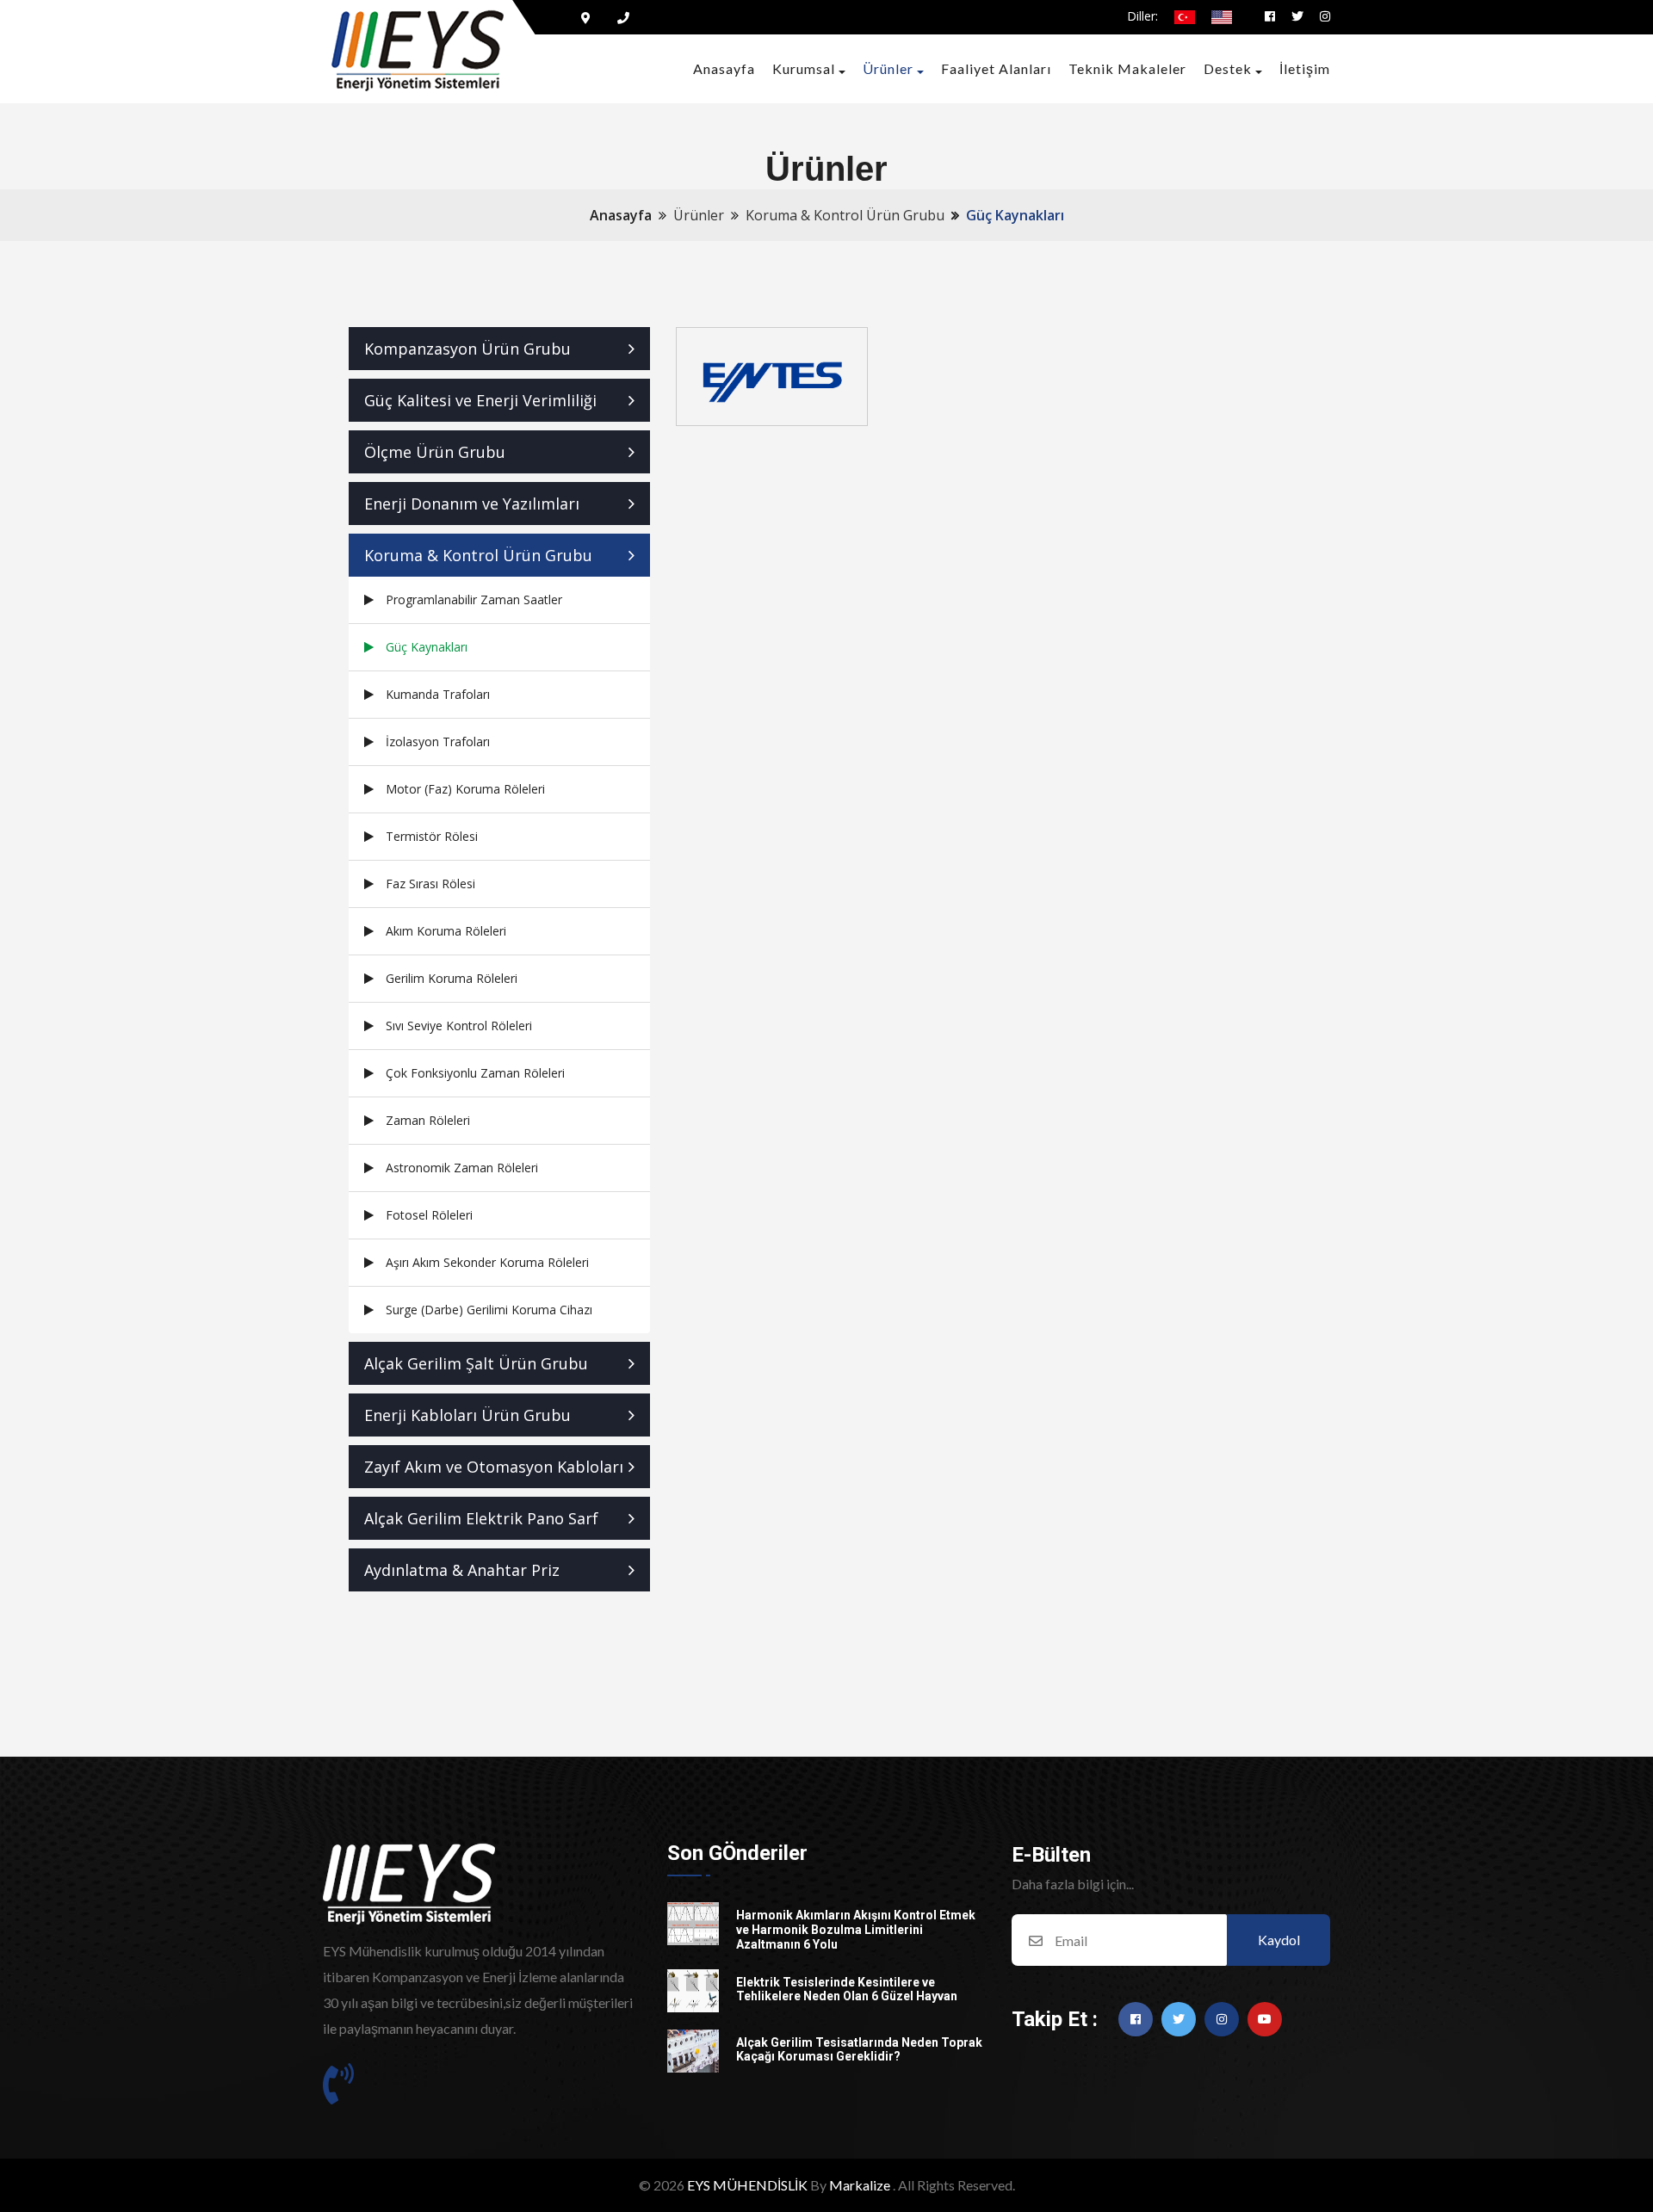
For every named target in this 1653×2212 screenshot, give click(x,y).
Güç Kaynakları (427, 647)
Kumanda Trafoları (438, 694)
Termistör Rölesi (432, 836)
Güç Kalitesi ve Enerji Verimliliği (480, 400)
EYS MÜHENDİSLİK (747, 2185)
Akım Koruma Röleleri (446, 931)
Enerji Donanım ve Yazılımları (472, 504)
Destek (1228, 68)
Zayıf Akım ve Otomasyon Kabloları (494, 1467)
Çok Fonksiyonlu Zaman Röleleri (475, 1073)
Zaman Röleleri (428, 1120)
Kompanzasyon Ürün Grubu (467, 349)
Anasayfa (724, 68)
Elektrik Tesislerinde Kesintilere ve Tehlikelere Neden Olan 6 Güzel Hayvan (847, 1990)
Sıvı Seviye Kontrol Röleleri (459, 1026)
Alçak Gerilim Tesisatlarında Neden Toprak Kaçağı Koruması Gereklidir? (859, 2050)
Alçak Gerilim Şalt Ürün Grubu (476, 1363)
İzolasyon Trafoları (438, 741)
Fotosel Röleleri (429, 1215)
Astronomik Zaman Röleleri (462, 1168)
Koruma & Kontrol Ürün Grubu (478, 555)
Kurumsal (804, 68)
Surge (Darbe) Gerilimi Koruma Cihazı (489, 1310)
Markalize (860, 2185)
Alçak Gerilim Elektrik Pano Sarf (481, 1518)
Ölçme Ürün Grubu (435, 452)
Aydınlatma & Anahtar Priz (462, 1570)
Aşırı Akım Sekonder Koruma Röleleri (487, 1262)
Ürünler (888, 68)
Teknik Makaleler (1127, 68)
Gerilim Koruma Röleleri (452, 978)
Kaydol (1279, 1940)
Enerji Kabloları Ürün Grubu (467, 1415)
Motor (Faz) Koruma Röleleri (465, 789)
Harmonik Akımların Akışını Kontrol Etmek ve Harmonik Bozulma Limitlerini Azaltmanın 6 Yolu (856, 1930)
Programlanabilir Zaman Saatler (474, 599)
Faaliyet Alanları (996, 68)
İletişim (1305, 68)
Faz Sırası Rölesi (430, 884)
